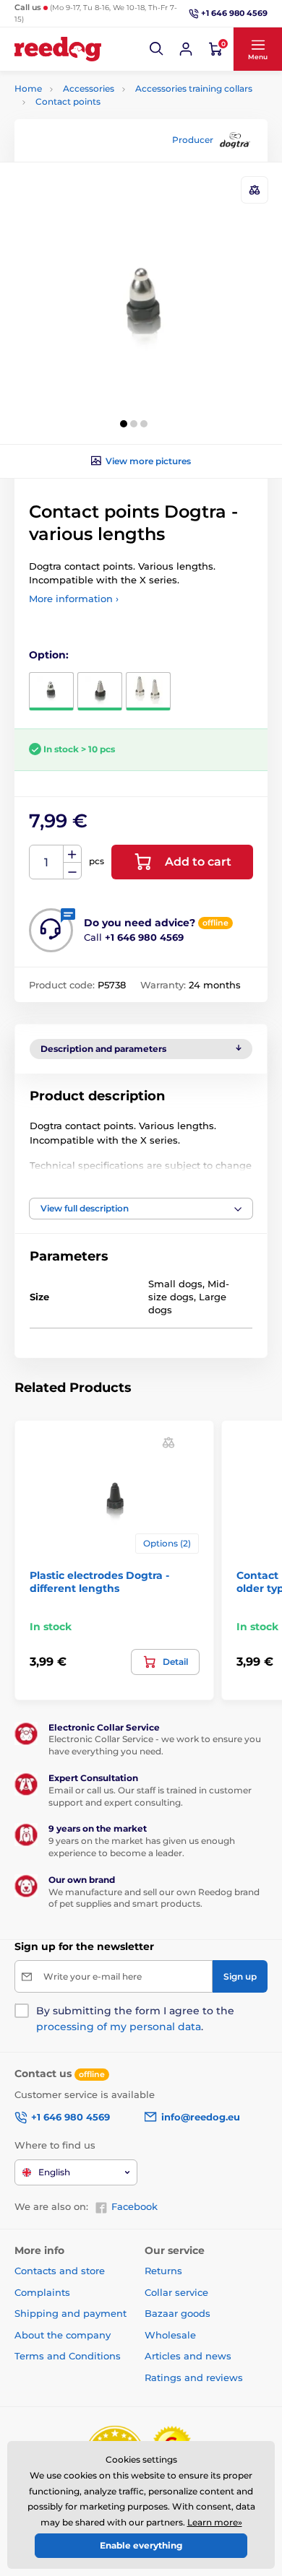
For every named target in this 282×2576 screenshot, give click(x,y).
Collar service (176, 2292)
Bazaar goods (178, 2313)
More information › (74, 599)
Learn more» (215, 2522)
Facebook (134, 2206)
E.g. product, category (101, 117)
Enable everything (141, 2545)
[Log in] (186, 49)
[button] (157, 49)
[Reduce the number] (72, 871)
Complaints (42, 2292)
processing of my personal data (119, 2027)
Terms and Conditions (68, 2356)
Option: (49, 655)
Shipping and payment (70, 2313)
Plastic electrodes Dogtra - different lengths (99, 1582)
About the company (63, 2335)
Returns (163, 2271)
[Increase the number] (72, 854)
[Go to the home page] (58, 49)
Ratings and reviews (194, 2377)
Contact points (68, 101)
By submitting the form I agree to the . (135, 2019)
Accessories (89, 88)
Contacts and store (60, 2271)
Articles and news (188, 2356)
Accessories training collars (194, 88)
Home (28, 88)
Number (47, 862)
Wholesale (170, 2335)
